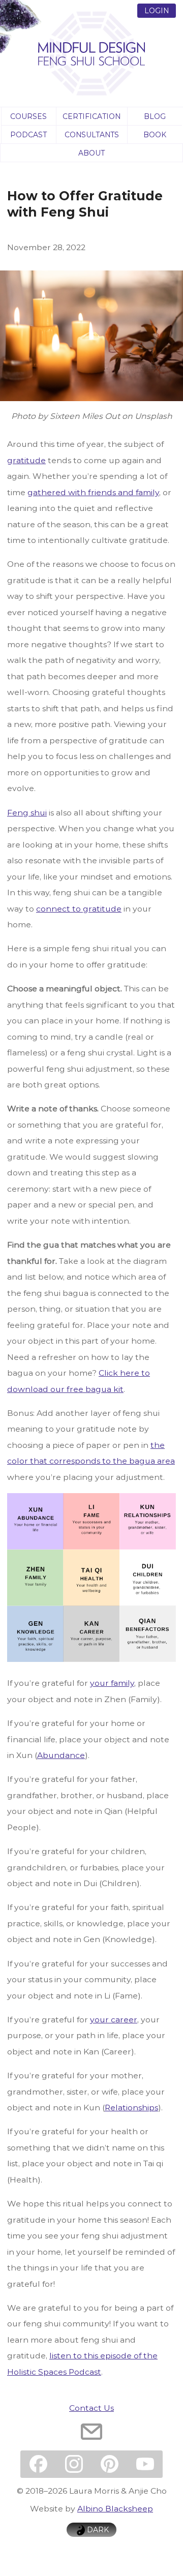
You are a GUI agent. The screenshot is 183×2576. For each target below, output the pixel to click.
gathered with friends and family (93, 492)
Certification (91, 116)
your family (112, 1683)
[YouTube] (145, 2464)
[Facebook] (38, 2464)
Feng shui (27, 812)
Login (157, 10)
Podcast (28, 134)
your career (114, 2019)
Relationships (131, 2107)
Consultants (92, 134)
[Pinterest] (109, 2464)
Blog (155, 116)
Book (155, 134)
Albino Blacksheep (115, 2508)
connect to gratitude (79, 908)
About (91, 153)
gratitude (26, 460)
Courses (28, 116)
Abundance (61, 1755)
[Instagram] (74, 2464)
